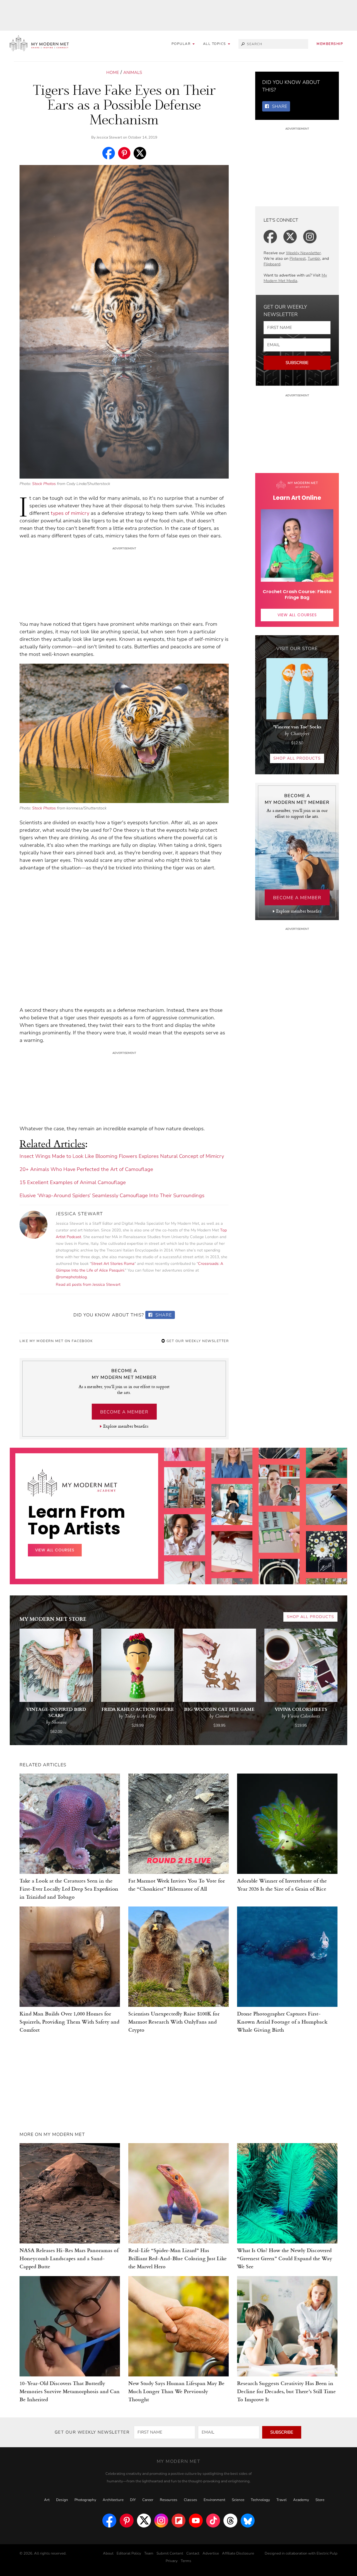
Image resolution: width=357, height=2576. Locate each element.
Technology (260, 2500)
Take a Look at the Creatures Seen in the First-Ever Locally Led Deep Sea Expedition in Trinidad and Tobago (69, 1889)
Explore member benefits (126, 1426)
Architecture (113, 2500)
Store (320, 2500)
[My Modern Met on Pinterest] (127, 2521)
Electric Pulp (327, 2553)
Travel (282, 2500)
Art (47, 2500)
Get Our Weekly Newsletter (197, 1341)
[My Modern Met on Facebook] (109, 2521)
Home (113, 72)
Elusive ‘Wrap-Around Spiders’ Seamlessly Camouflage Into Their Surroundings (112, 1195)
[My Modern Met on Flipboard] (178, 2521)
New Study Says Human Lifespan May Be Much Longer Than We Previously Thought (176, 2391)
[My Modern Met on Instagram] (161, 2521)
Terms (186, 2561)
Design (62, 2500)
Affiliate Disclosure (238, 2553)
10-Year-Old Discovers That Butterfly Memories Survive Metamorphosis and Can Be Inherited (70, 2391)
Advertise (211, 2553)
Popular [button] (182, 44)
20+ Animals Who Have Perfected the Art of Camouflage (86, 1169)
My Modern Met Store (53, 1619)
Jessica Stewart (109, 137)
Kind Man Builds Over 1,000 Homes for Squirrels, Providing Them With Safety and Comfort (69, 2021)
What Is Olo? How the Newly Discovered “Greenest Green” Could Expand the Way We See (285, 2258)
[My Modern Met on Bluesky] (248, 2521)
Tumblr (314, 259)
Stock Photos (44, 484)
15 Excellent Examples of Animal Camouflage (73, 1182)
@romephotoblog (71, 1277)
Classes (190, 2500)
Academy (301, 2500)
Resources (169, 2500)
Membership (330, 44)
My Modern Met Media (295, 278)
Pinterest (298, 259)
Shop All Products (297, 758)
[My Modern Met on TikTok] (213, 2521)
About (108, 2553)
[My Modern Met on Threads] (230, 2521)
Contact (193, 2553)
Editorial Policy (129, 2553)
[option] (185, 1577)
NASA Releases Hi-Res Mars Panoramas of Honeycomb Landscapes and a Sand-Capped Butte (69, 2258)
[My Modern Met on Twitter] (144, 2521)
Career (148, 2500)
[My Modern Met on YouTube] (196, 2521)
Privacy (172, 2561)
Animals (133, 72)
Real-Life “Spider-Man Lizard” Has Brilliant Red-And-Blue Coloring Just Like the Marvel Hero (178, 2258)
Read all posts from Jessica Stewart (88, 1285)
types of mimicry (70, 513)
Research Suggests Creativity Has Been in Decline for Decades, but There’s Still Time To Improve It (286, 2391)
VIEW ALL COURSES (297, 615)
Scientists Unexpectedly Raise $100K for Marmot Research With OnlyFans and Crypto (174, 2021)
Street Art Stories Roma (113, 1264)
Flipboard (272, 264)
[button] (217, 44)
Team (149, 2553)
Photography (85, 2500)
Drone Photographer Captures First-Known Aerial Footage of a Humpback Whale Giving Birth (282, 2021)
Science (238, 2500)
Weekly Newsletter (303, 253)
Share (163, 1315)
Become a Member (124, 1412)
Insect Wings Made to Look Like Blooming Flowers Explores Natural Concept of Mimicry (122, 1156)
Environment (214, 2500)
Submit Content (170, 2553)
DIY (133, 2500)
